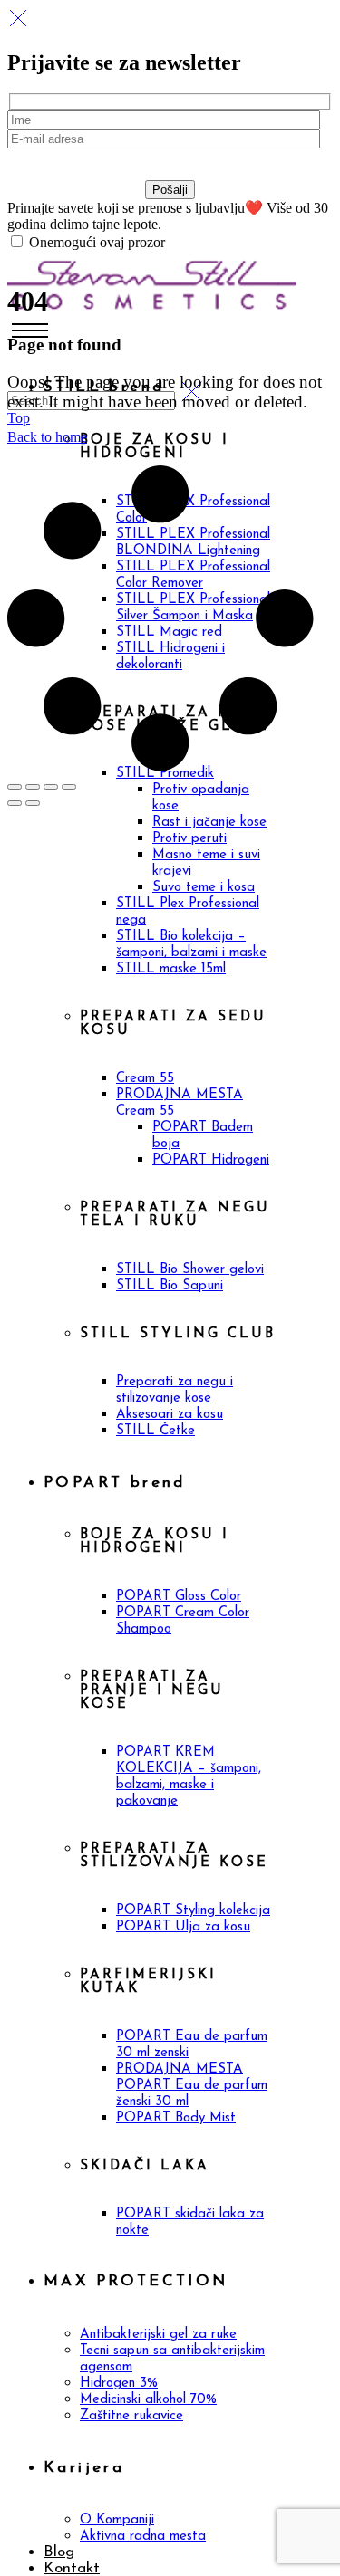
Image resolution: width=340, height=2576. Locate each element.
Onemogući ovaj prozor (95, 242)
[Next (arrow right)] (33, 803)
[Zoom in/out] (15, 787)
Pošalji (170, 190)
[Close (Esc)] (69, 787)
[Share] (51, 787)
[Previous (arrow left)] (15, 803)
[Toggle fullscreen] (33, 787)
